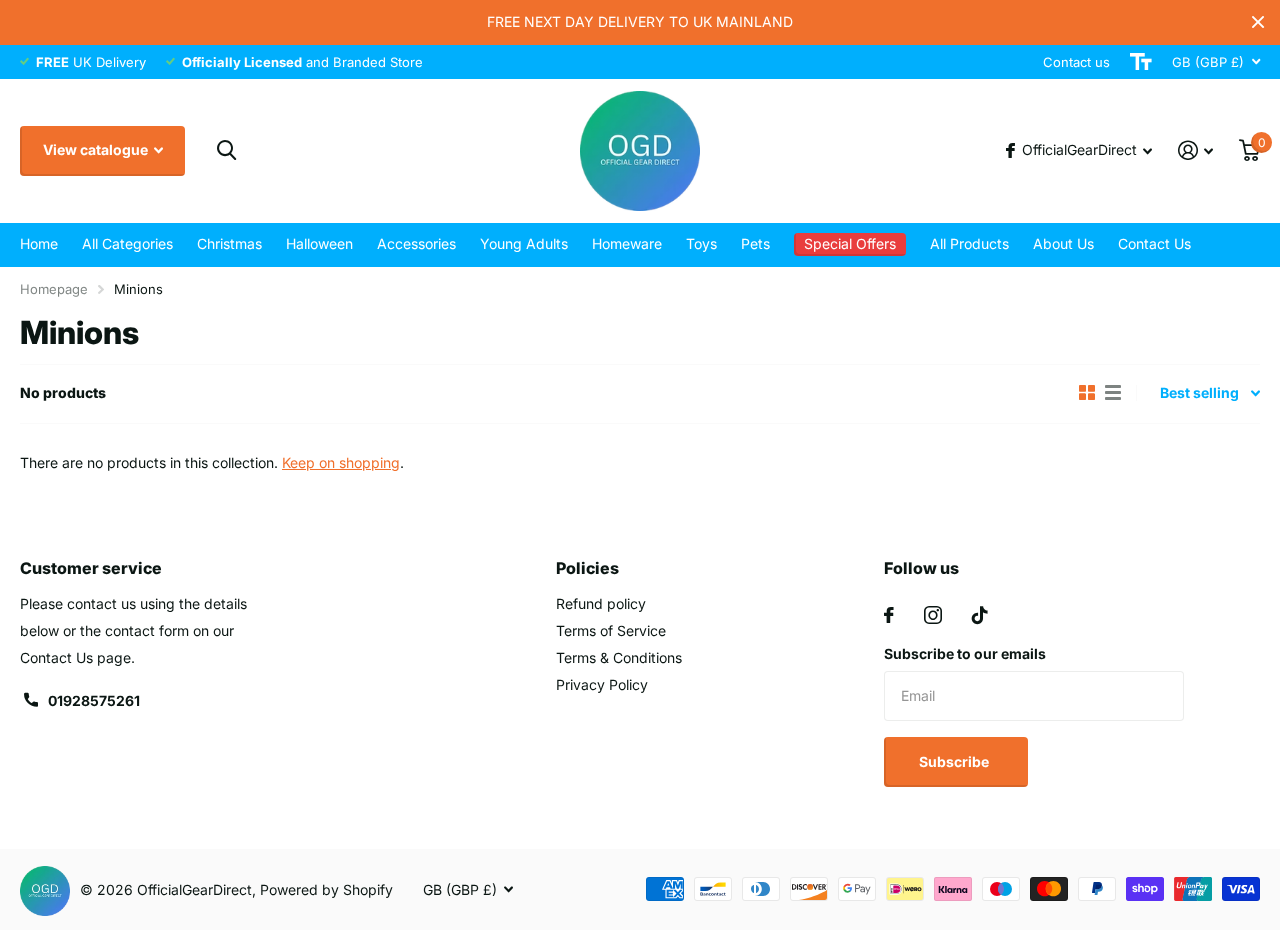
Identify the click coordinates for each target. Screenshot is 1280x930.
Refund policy (601, 603)
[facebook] (889, 615)
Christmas (229, 243)
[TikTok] (980, 615)
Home (39, 243)
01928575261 (94, 700)
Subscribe (955, 761)
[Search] (226, 150)
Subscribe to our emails (965, 653)
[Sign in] (1195, 150)
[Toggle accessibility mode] (1141, 62)
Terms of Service (611, 630)
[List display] (1113, 393)
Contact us (1076, 62)
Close (1258, 22)
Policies (587, 568)
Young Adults (524, 243)
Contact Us (1154, 243)
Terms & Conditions (619, 657)
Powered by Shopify (326, 889)
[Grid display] (1087, 393)
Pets (755, 243)
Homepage (54, 289)
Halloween (319, 243)
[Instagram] (933, 615)
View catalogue (97, 149)
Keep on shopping (341, 462)
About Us (1063, 243)
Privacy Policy (602, 684)
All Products (969, 243)
